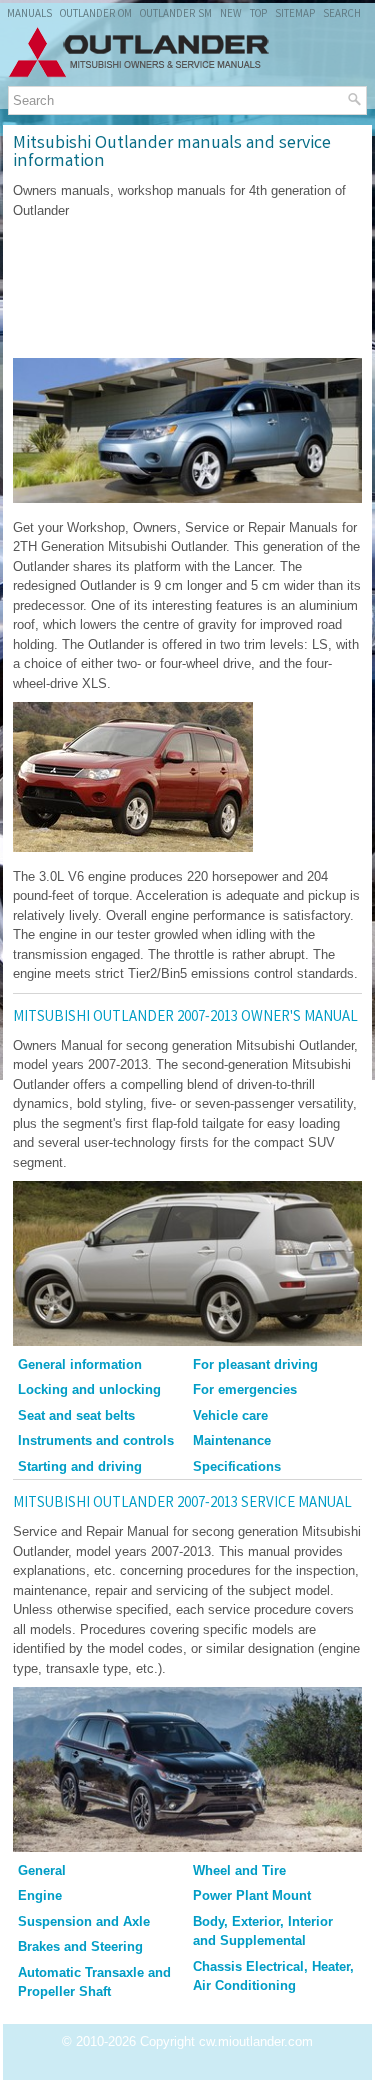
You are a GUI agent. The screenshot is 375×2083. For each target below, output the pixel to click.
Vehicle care (230, 1415)
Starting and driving (80, 1466)
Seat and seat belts (76, 1415)
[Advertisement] (187, 289)
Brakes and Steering (80, 1946)
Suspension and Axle (84, 1921)
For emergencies (245, 1389)
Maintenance (232, 1440)
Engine (40, 1895)
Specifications (237, 1466)
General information (80, 1364)
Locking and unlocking (89, 1389)
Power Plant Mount (252, 1895)
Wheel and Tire (239, 1870)
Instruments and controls (96, 1440)
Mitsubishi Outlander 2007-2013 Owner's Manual (185, 1018)
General (42, 1870)
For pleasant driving (255, 1364)
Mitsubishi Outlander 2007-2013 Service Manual (182, 1504)
